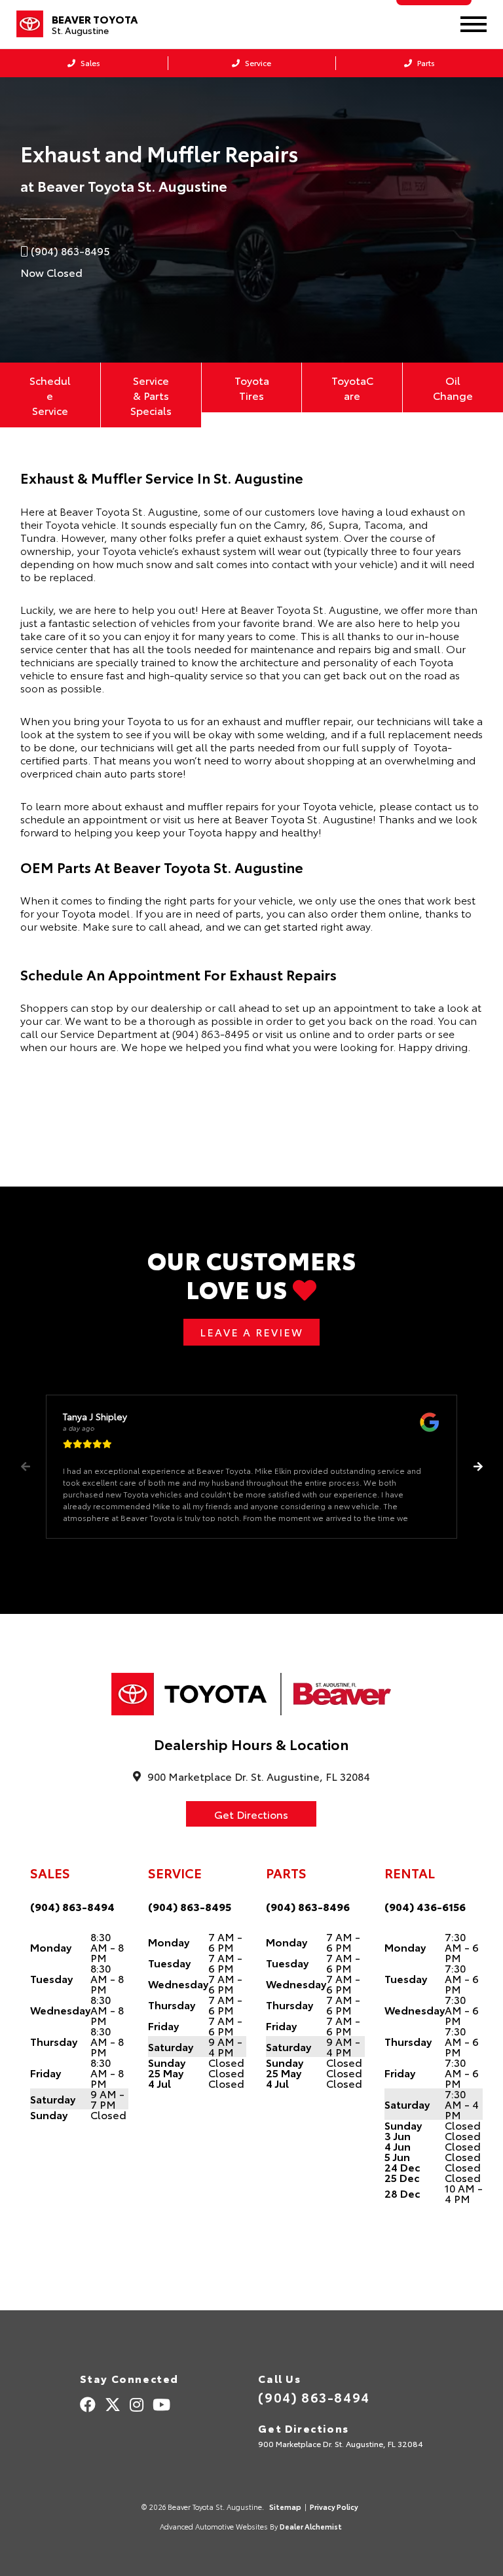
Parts (425, 63)
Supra (344, 524)
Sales (89, 63)
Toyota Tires (252, 387)
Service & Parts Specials (151, 395)
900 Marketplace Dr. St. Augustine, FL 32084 (341, 2443)
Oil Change (453, 387)
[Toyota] (30, 24)
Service (257, 63)
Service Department (109, 1033)
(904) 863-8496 (308, 1906)
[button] (478, 1467)
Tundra (38, 537)
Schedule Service (50, 395)
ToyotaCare (352, 387)
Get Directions (251, 1814)
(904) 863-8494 (72, 1906)
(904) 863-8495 (211, 1033)
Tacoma (383, 524)
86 (317, 524)
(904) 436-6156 (425, 1906)
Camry (289, 524)
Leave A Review (251, 1332)
